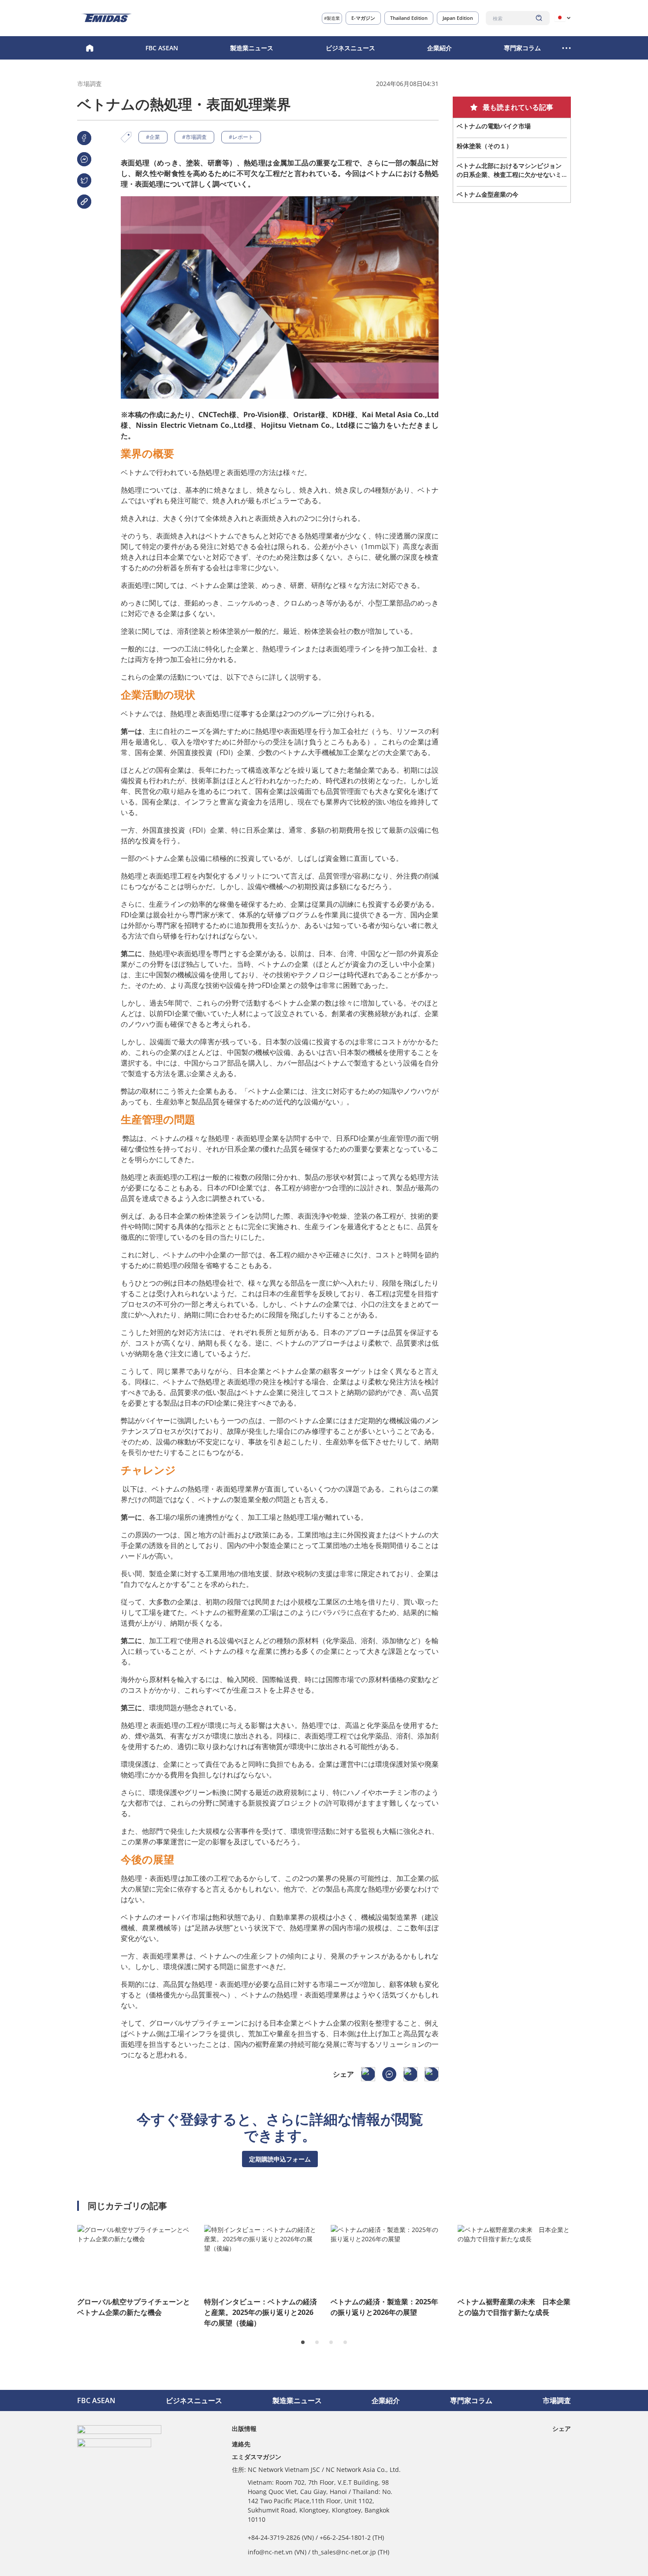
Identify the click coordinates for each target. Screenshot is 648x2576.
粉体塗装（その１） (484, 146)
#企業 (153, 137)
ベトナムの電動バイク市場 (494, 126)
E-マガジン (363, 18)
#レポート (241, 137)
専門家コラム (522, 48)
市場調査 (557, 2400)
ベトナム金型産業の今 (488, 194)
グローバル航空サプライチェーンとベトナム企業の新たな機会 (134, 2307)
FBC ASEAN (162, 48)
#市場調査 (194, 137)
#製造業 (332, 18)
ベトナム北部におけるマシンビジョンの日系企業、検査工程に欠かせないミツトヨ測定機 (509, 170)
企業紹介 (439, 48)
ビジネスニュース (350, 48)
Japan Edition (458, 18)
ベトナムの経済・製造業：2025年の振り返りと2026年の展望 (384, 2307)
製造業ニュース (252, 48)
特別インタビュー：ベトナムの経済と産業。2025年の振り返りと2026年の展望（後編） (261, 2312)
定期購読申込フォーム (280, 2159)
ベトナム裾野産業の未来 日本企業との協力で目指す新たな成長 (514, 2307)
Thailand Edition (409, 18)
